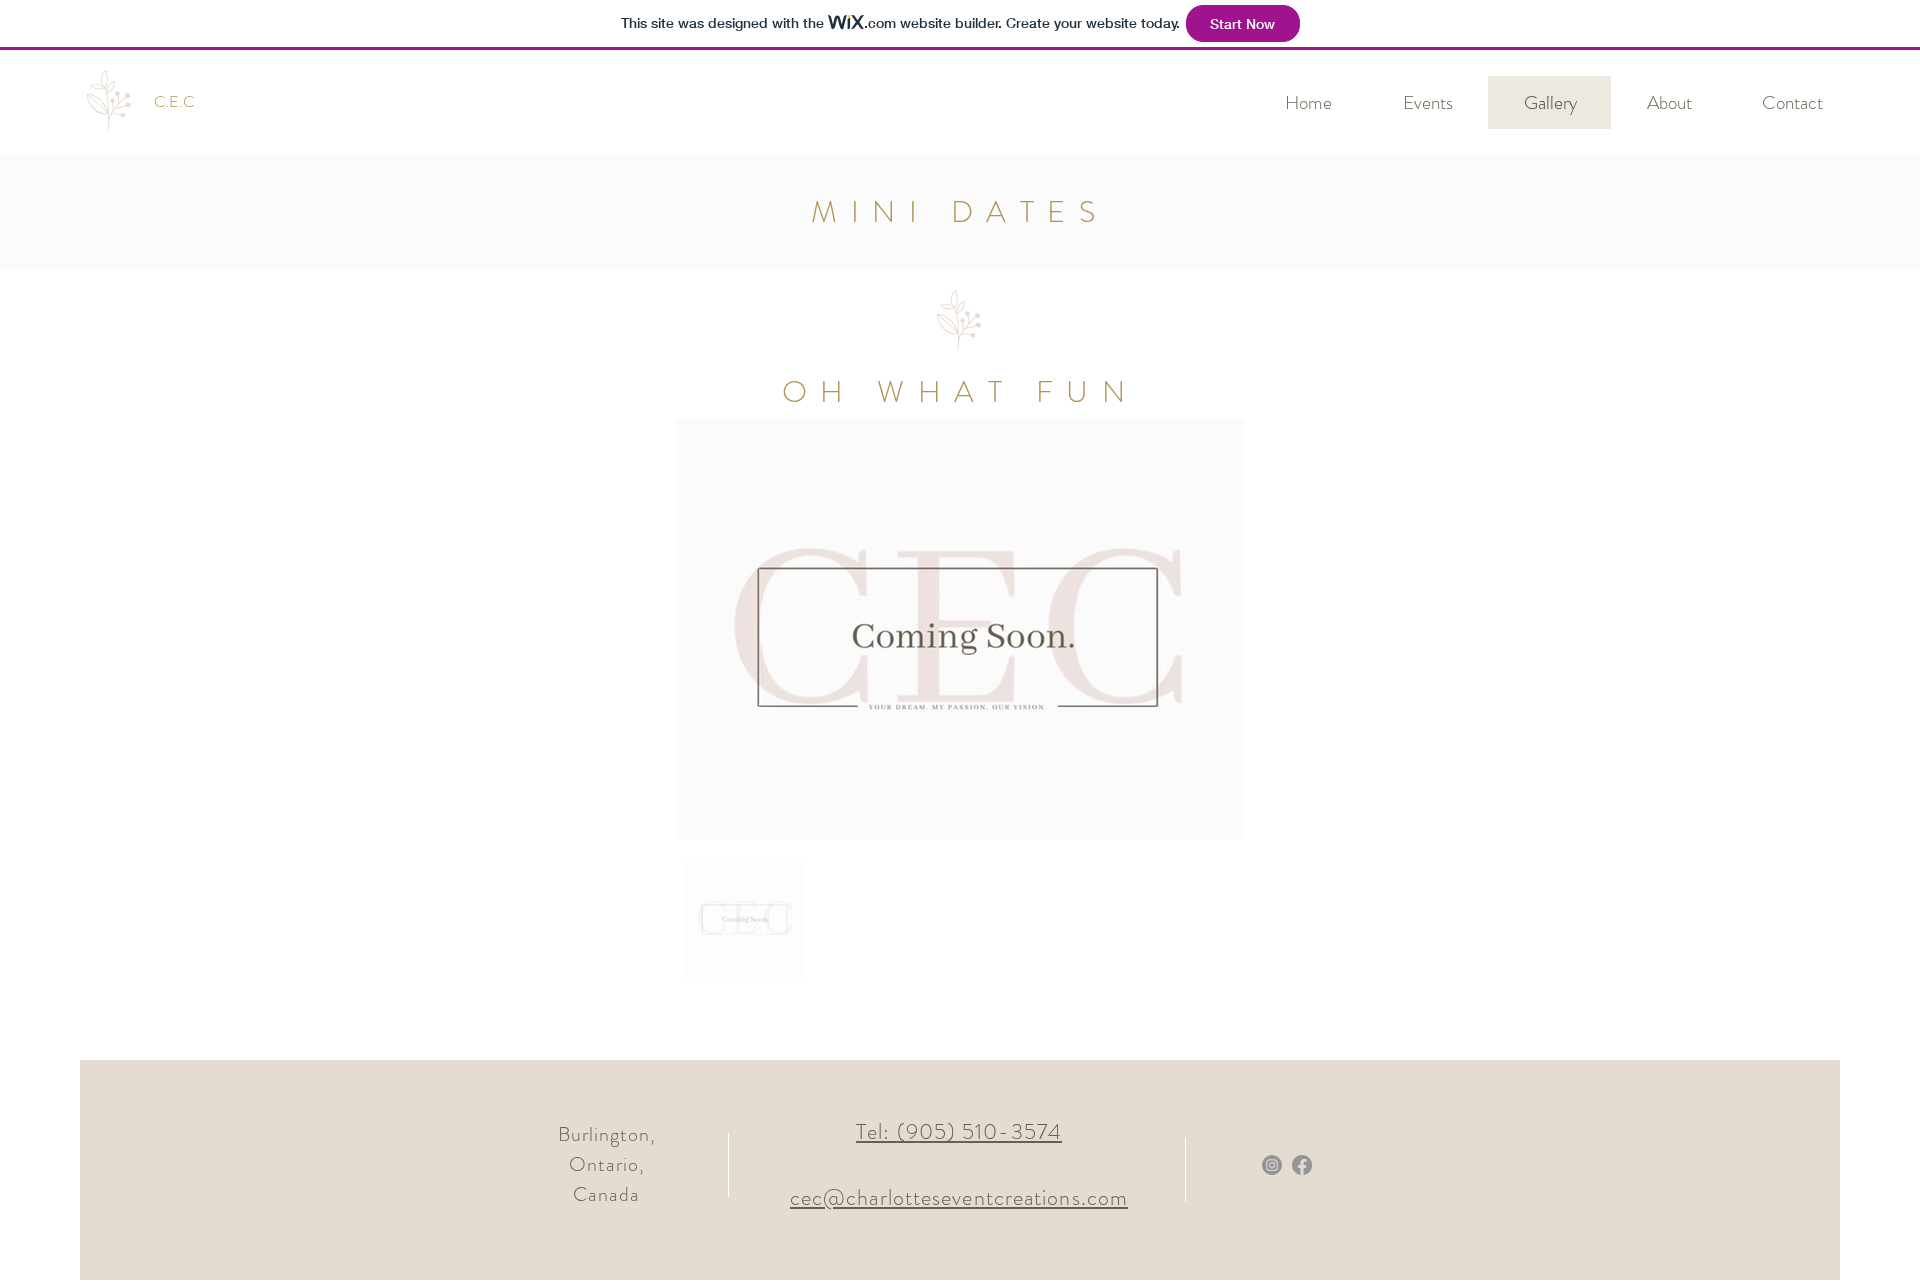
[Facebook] (1302, 1165)
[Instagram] (1272, 1165)
